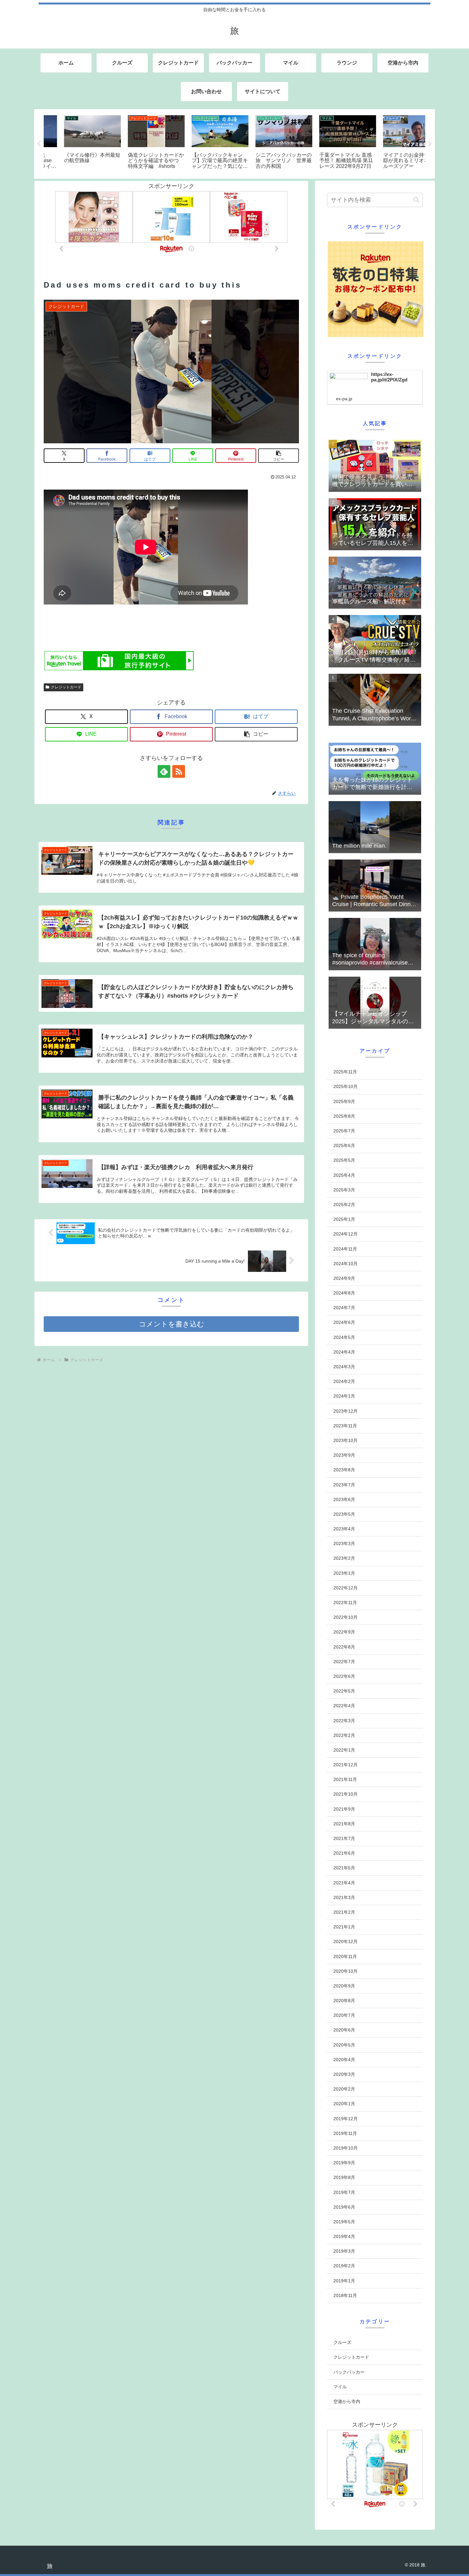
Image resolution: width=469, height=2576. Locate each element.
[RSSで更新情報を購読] (179, 771)
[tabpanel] (75, 143)
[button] (279, 456)
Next (430, 144)
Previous (39, 144)
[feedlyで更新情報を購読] (164, 771)
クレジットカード (66, 687)
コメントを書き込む (171, 1324)
